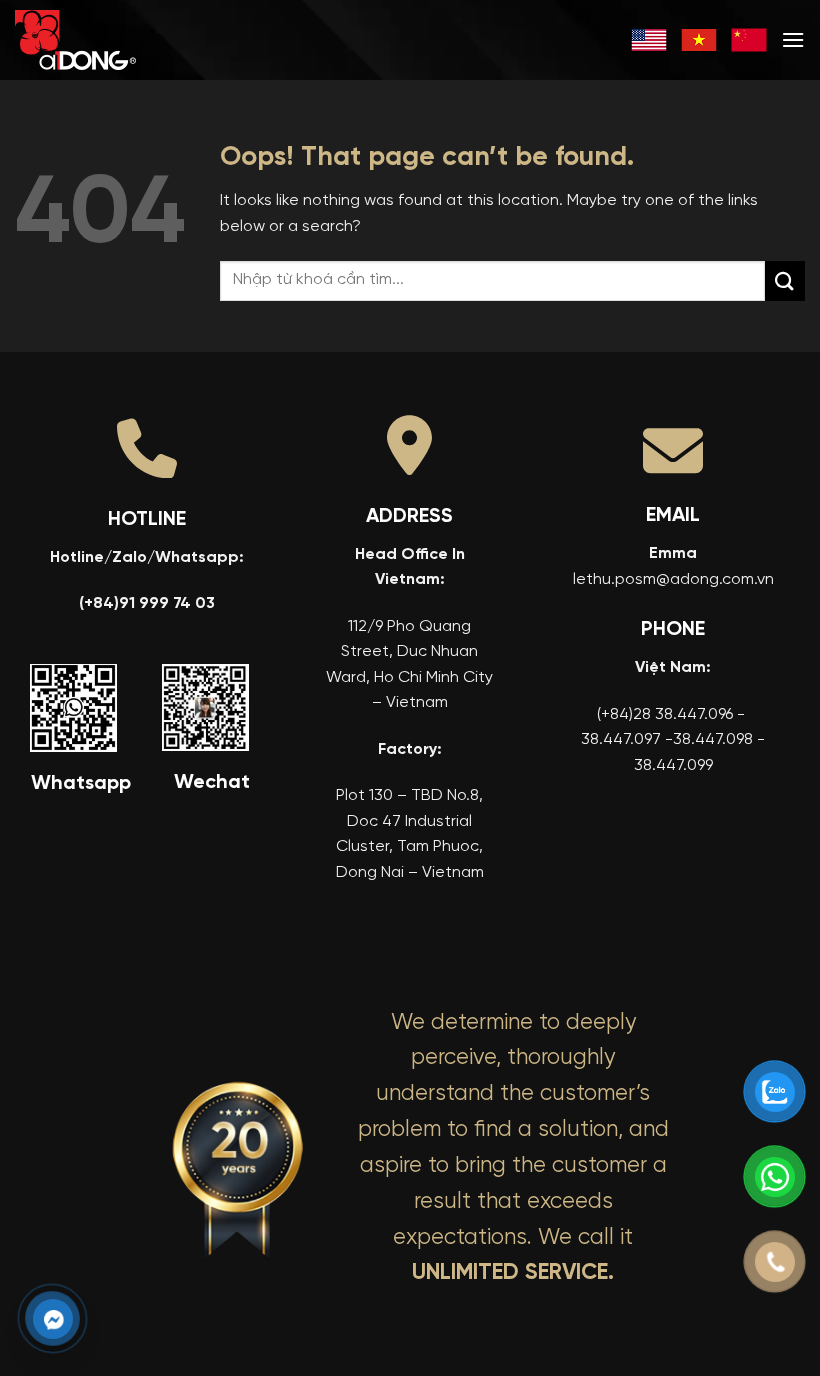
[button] (793, 39)
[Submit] (785, 280)
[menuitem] (649, 40)
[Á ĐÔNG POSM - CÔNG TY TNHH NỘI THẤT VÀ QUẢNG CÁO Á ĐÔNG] (115, 40)
